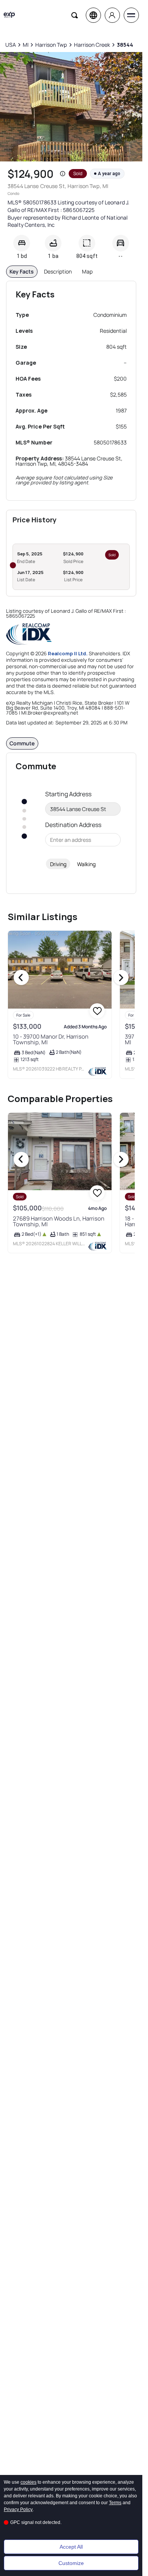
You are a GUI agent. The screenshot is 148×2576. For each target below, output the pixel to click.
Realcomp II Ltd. (68, 653)
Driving (58, 864)
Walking (86, 864)
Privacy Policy (18, 2510)
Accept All (71, 2547)
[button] (63, 174)
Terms (115, 2503)
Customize (71, 2563)
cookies (28, 2482)
